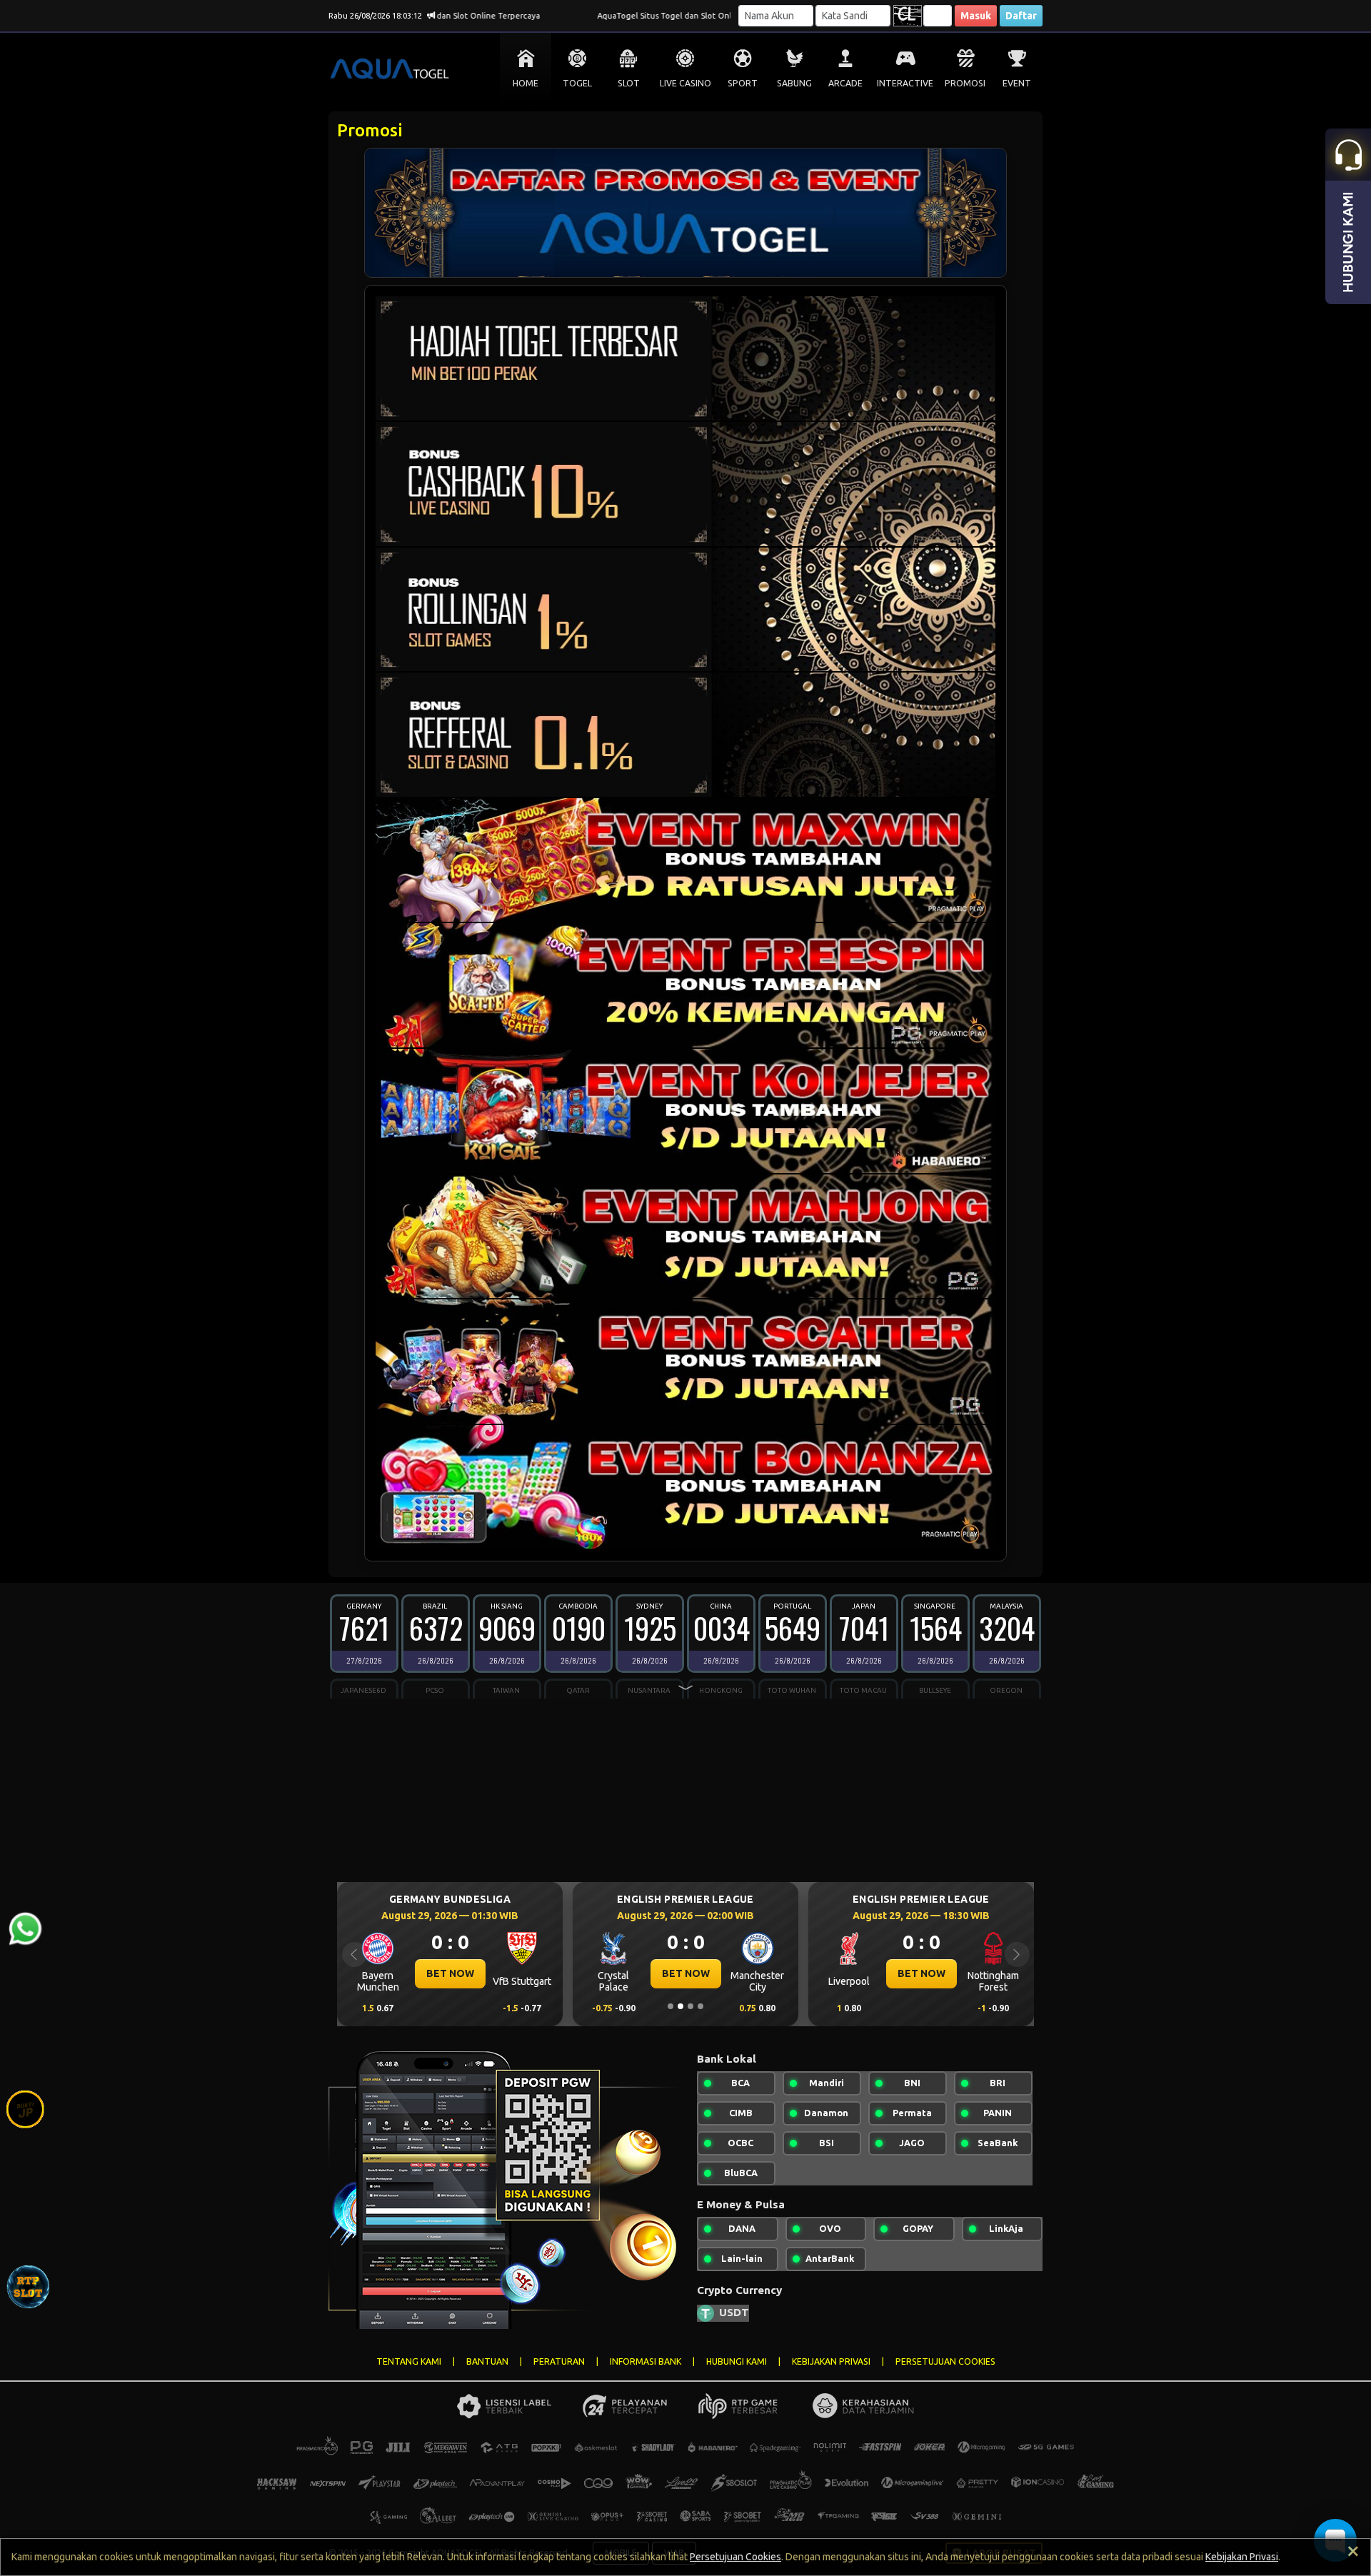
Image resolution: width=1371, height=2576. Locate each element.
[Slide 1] (671, 2006)
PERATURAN (559, 2361)
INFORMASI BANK (646, 2361)
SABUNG (794, 83)
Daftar (1021, 16)
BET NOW (450, 1973)
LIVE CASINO (685, 83)
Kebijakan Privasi (1242, 2557)
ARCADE (845, 83)
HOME (526, 83)
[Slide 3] (690, 2006)
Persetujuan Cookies (735, 2557)
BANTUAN (487, 2361)
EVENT (1017, 83)
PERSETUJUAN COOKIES (945, 2361)
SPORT (743, 83)
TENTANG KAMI (409, 2361)
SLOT (629, 83)
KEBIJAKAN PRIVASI (831, 2361)
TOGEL (577, 83)
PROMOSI (965, 83)
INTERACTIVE (905, 83)
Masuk (976, 16)
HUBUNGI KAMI (737, 2361)
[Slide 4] (700, 2006)
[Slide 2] (681, 2006)
